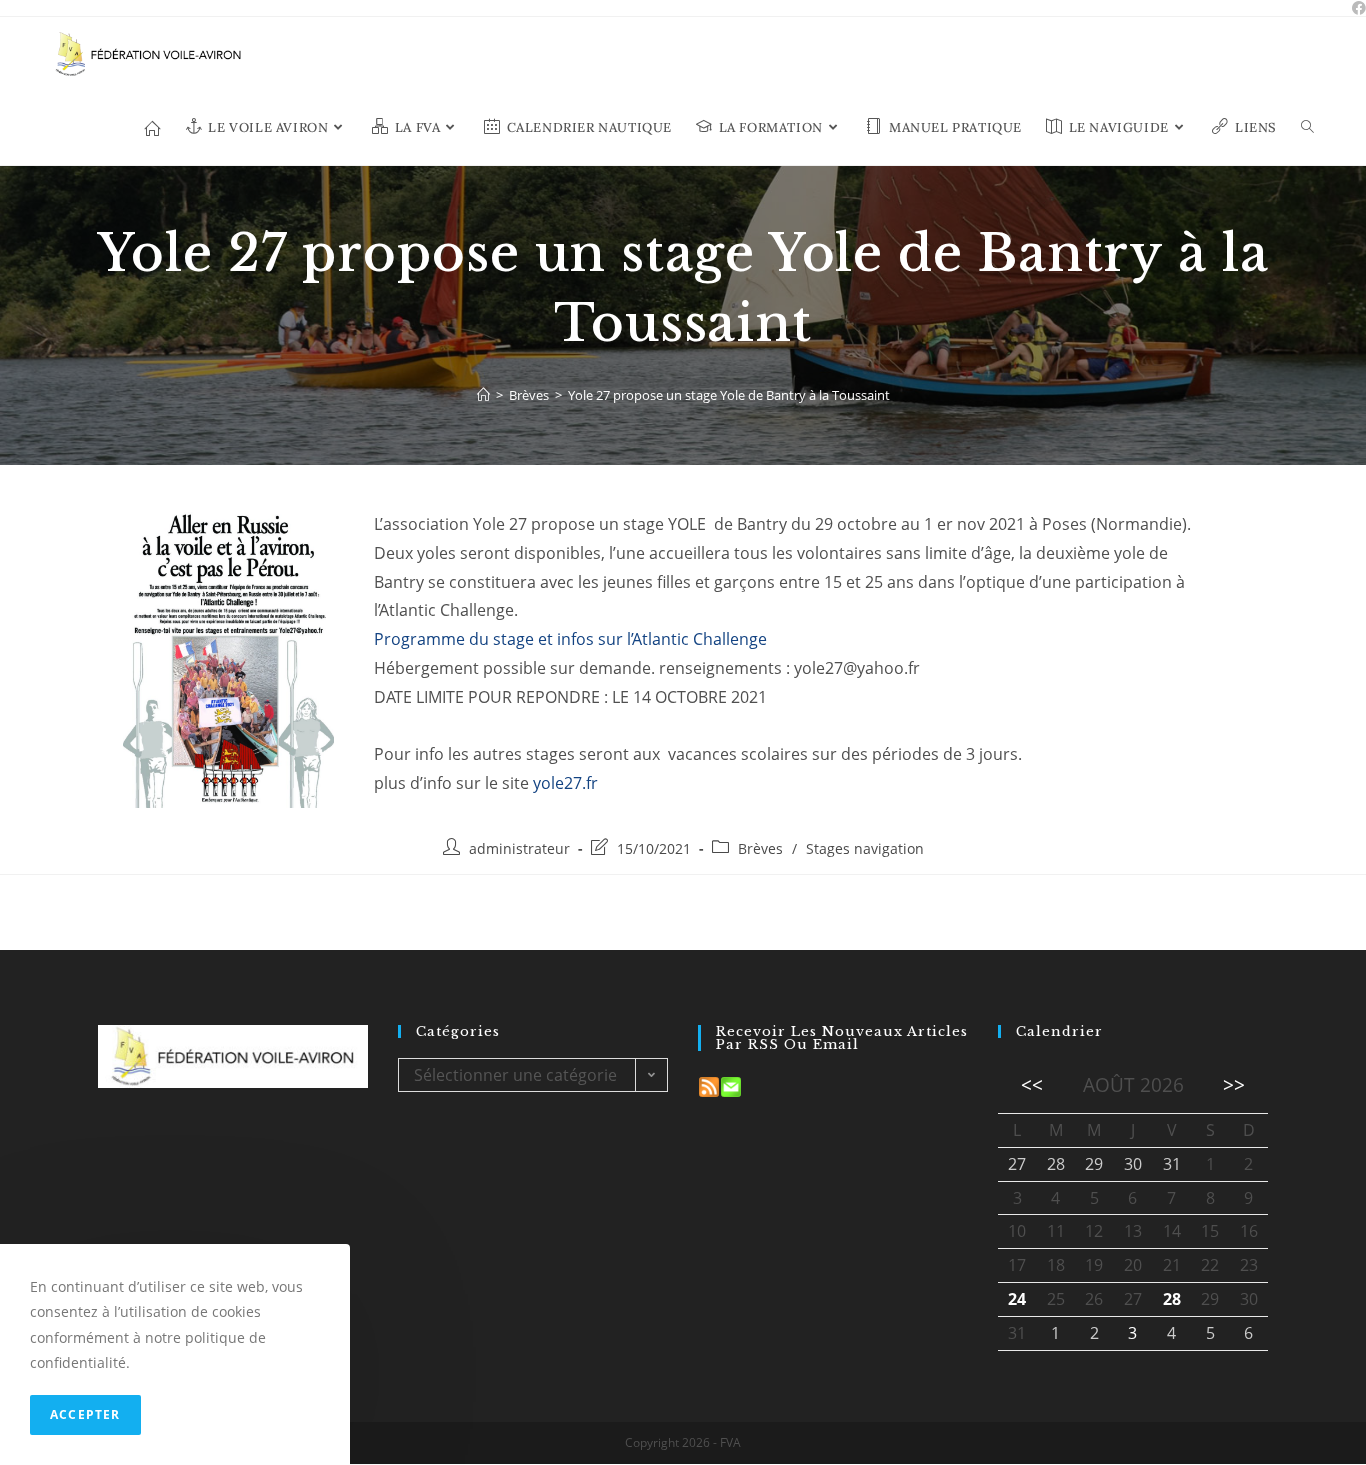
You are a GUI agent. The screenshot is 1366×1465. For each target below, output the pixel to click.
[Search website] (1307, 128)
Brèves (760, 848)
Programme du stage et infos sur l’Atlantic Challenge (570, 639)
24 (1017, 1299)
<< (1032, 1084)
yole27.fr (565, 783)
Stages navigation (865, 848)
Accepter (85, 1414)
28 (1172, 1299)
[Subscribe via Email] (731, 1085)
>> (1234, 1084)
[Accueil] (483, 395)
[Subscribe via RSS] (709, 1085)
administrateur (519, 848)
